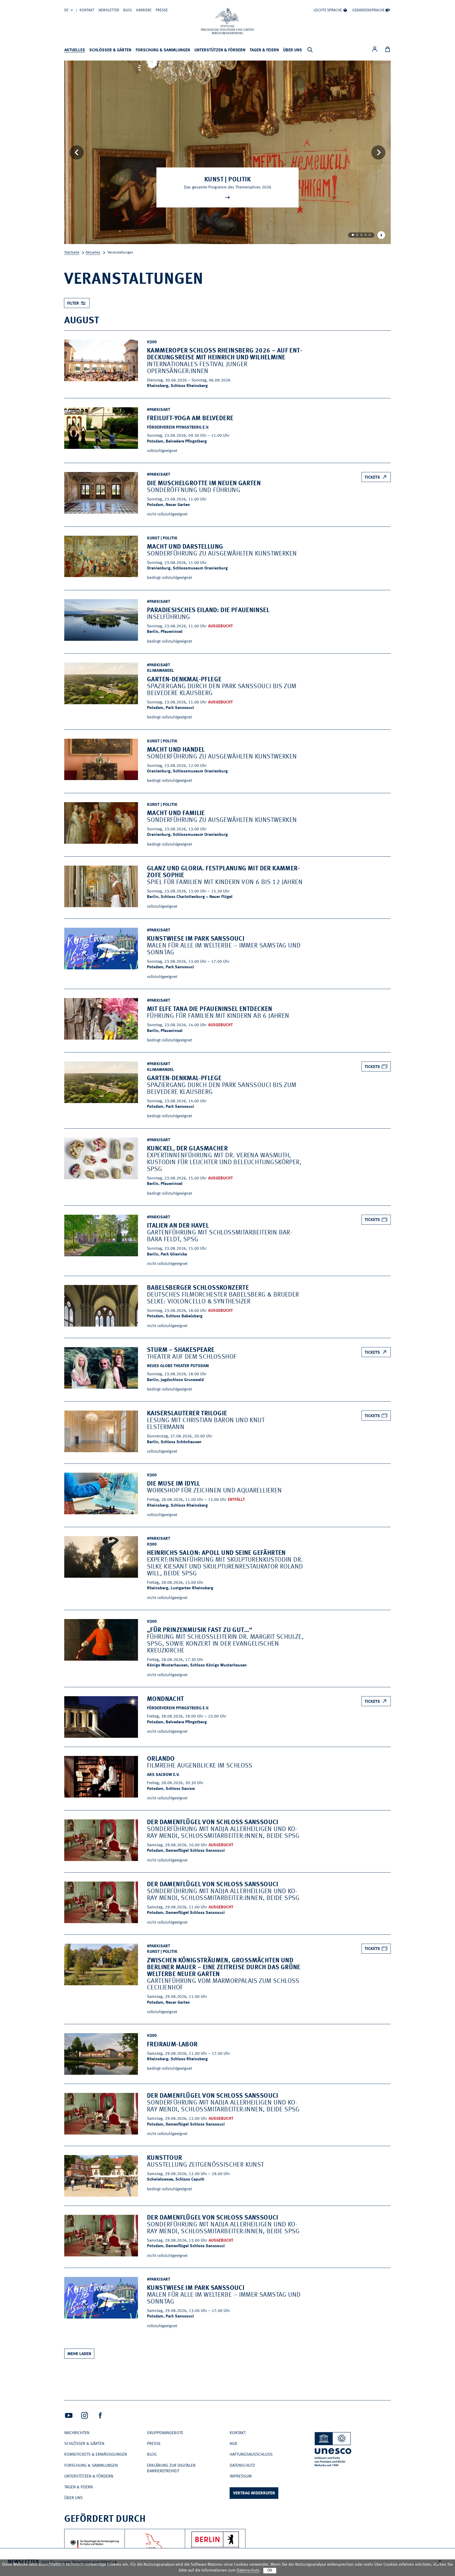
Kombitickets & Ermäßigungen (96, 2455)
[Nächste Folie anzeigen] (378, 152)
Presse (162, 10)
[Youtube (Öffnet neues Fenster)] (69, 2415)
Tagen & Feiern (264, 50)
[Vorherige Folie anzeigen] (77, 152)
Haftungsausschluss (251, 2455)
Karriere (144, 10)
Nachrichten (77, 2433)
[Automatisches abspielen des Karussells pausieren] (381, 235)
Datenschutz (242, 2466)
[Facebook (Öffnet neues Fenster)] (100, 2415)
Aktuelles (75, 50)
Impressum (241, 2476)
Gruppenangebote (165, 2433)
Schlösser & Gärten (110, 50)
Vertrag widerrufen (254, 2493)
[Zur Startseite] (227, 21)
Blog (128, 10)
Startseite (72, 252)
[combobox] (77, 303)
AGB (233, 2444)
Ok (270, 2570)
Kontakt (87, 10)
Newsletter (109, 10)
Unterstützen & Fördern (220, 50)
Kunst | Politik (227, 180)
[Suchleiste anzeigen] (310, 50)
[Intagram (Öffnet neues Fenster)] (85, 2415)
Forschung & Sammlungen (163, 50)
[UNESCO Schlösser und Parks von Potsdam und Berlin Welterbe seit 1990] (333, 2450)
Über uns (293, 50)
